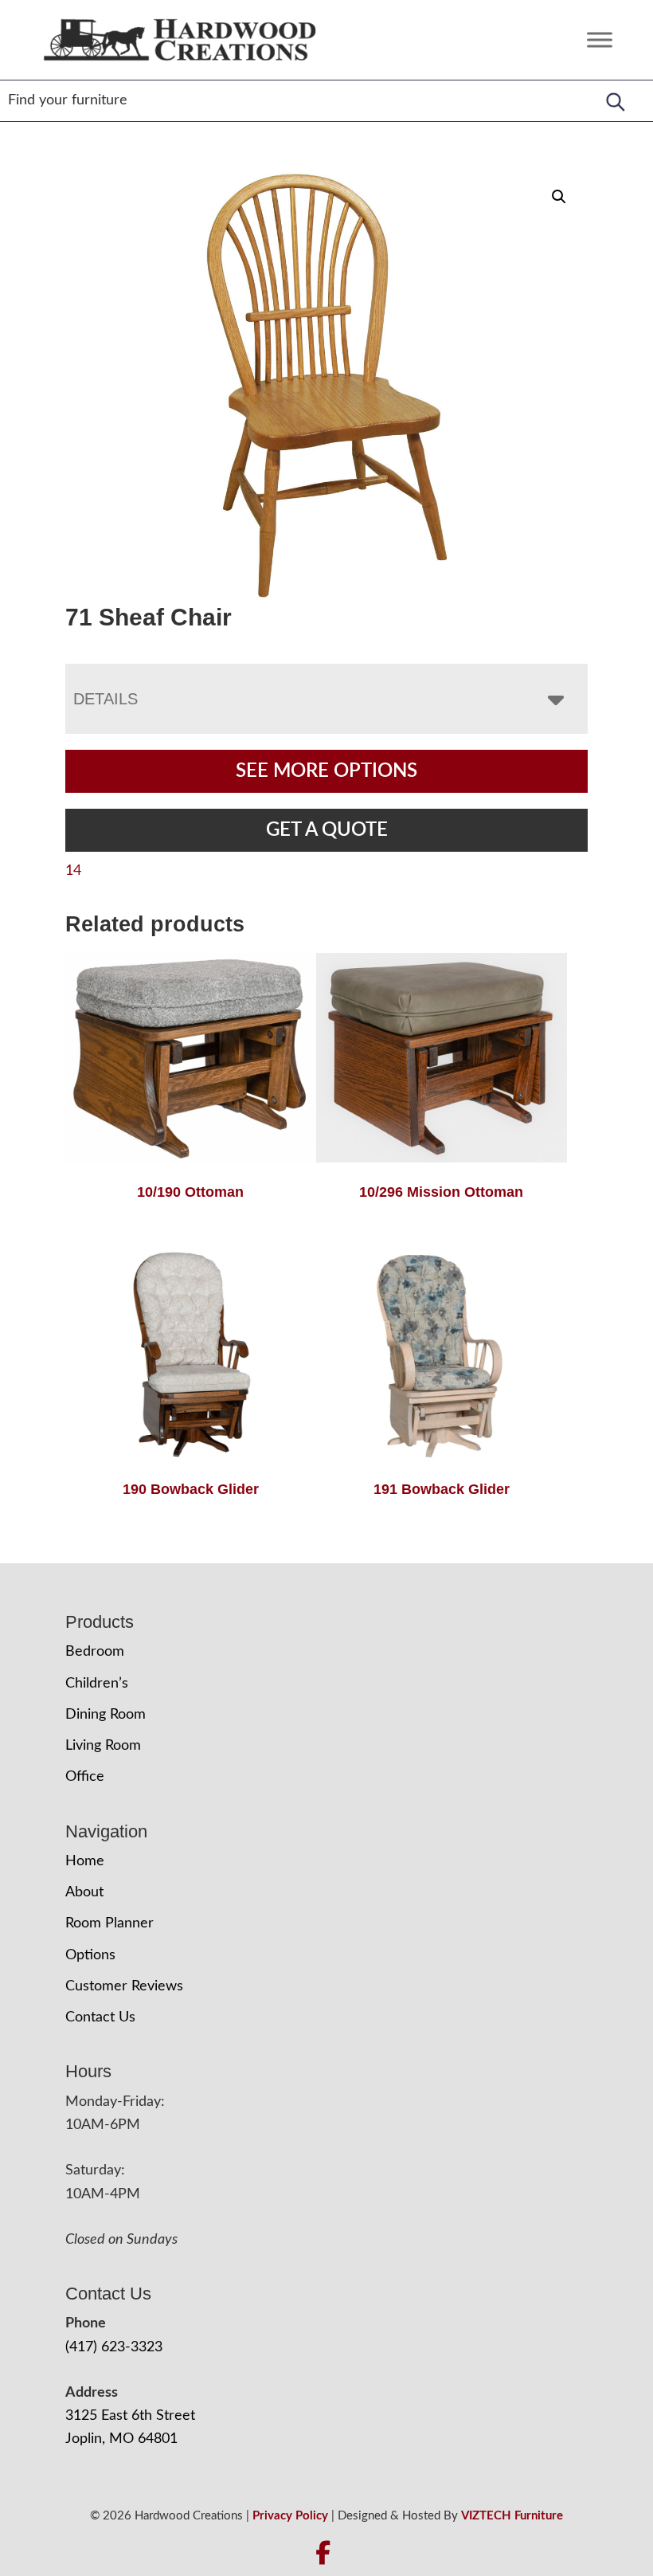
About (84, 1892)
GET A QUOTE (327, 830)
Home (85, 1861)
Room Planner (109, 1923)
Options (90, 1955)
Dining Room (106, 1715)
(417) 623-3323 (114, 2347)
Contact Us (100, 2017)
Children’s (97, 1684)
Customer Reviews (124, 1986)
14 (73, 871)
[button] (559, 197)
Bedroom (95, 1652)
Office (85, 1777)
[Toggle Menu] (600, 39)
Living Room (103, 1746)
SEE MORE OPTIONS (326, 771)
